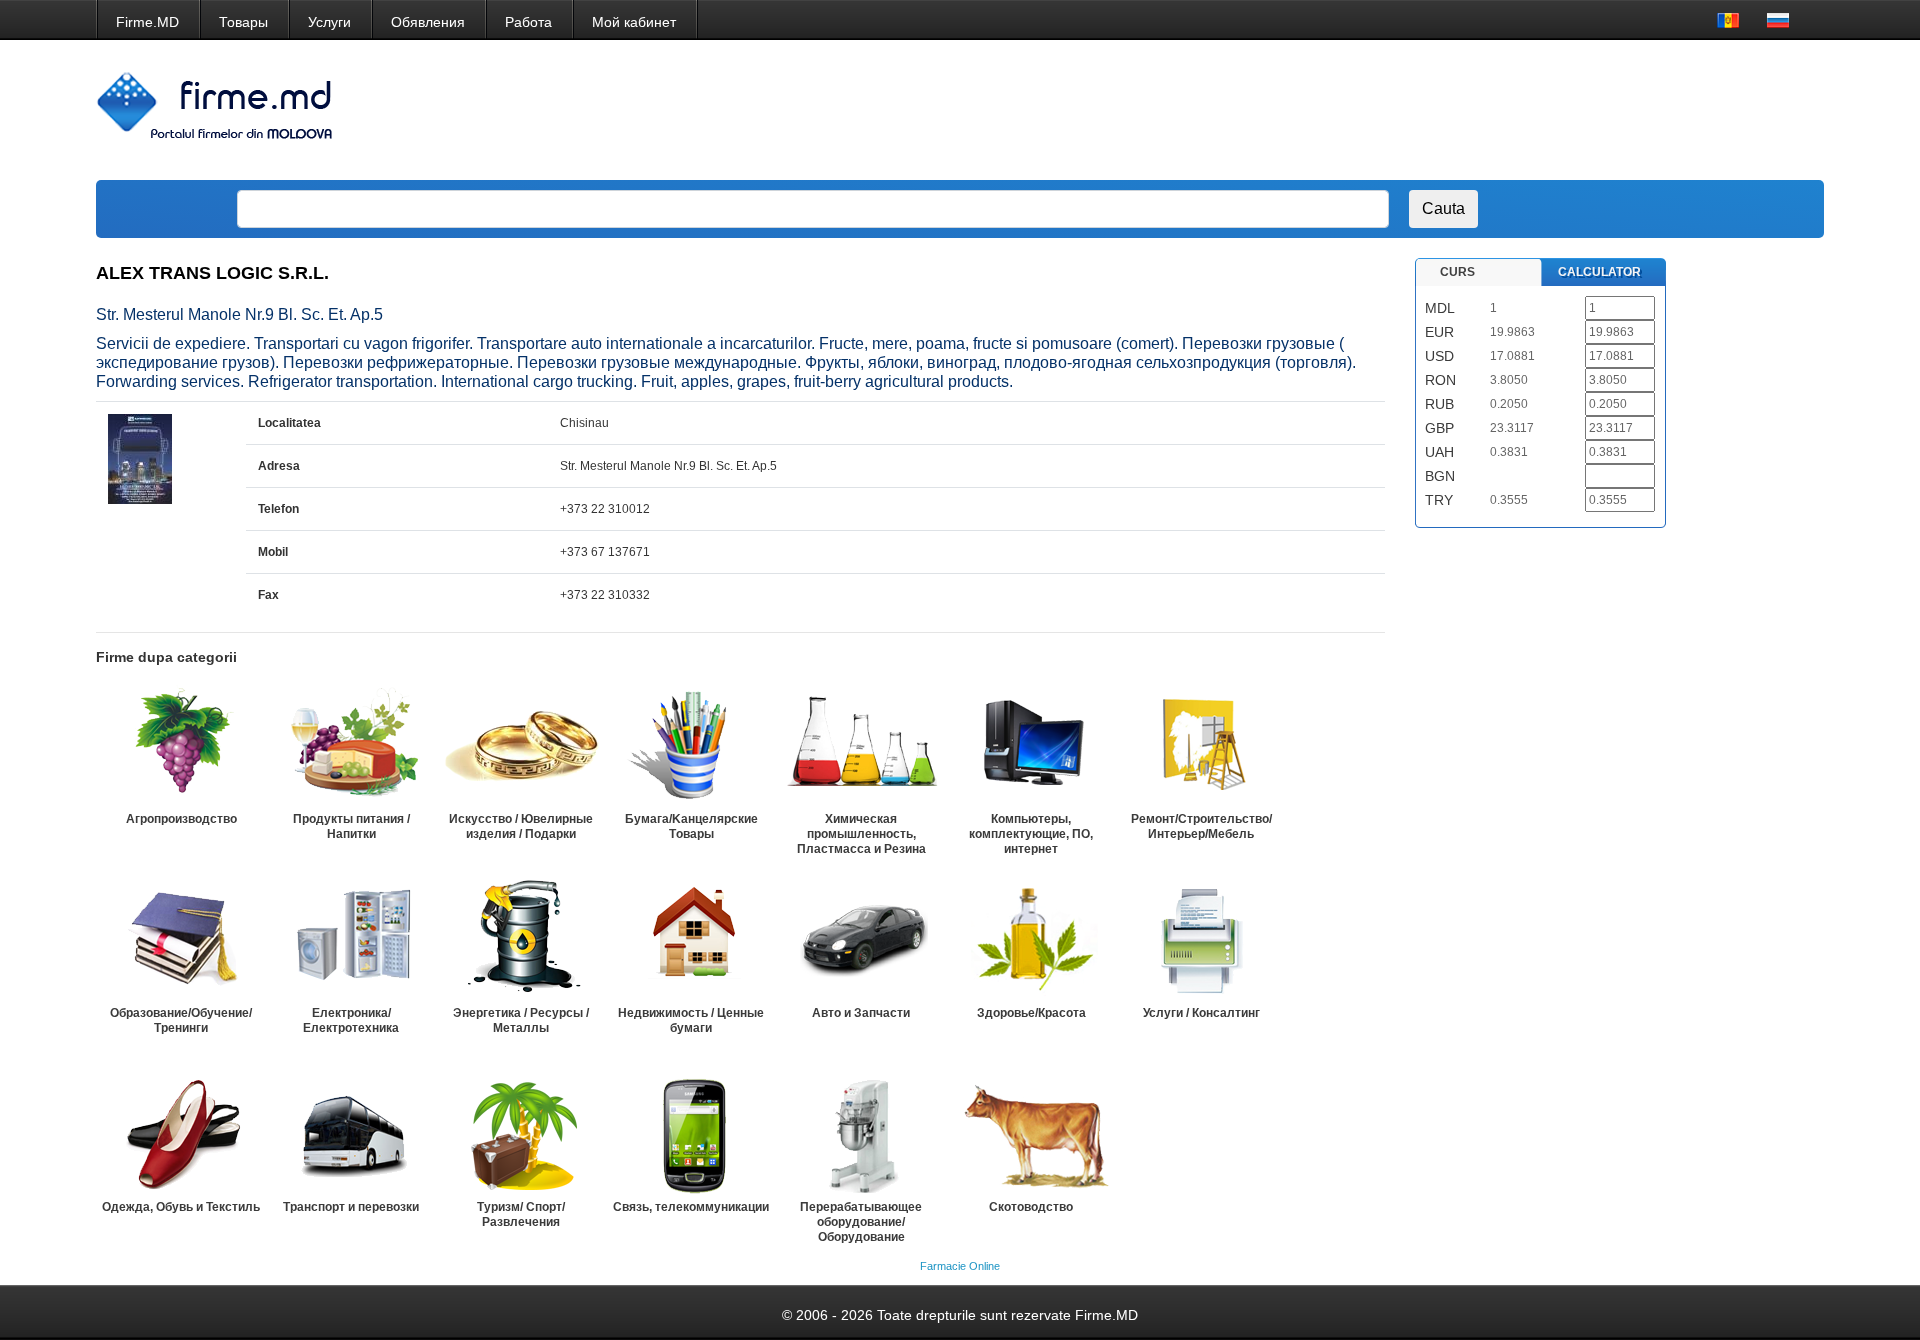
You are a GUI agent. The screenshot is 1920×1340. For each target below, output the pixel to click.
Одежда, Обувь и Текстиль (181, 1207)
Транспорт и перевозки (351, 1207)
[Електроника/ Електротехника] (351, 939)
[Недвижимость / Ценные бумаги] (691, 939)
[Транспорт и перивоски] (351, 1133)
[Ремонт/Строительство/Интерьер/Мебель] (1201, 745)
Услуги (329, 22)
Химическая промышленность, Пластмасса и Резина (861, 834)
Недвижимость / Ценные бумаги (691, 1020)
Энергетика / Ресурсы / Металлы (521, 1020)
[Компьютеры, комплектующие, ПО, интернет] (1031, 745)
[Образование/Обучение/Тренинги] (181, 939)
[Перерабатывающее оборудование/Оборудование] (861, 1133)
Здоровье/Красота (1031, 1013)
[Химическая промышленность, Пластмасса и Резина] (861, 745)
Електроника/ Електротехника (351, 1020)
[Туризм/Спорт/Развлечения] (521, 1133)
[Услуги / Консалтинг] (1201, 939)
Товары (243, 22)
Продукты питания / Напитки (351, 826)
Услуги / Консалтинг (1201, 1013)
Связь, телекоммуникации (691, 1207)
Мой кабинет (634, 22)
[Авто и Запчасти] (861, 939)
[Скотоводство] (1031, 1133)
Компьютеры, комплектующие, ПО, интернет (1031, 834)
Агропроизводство (181, 819)
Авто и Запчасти (861, 1013)
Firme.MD (147, 22)
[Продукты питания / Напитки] (351, 745)
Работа (528, 22)
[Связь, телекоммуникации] (691, 1133)
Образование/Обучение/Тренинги (181, 1020)
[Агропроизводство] (181, 745)
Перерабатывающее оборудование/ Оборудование (861, 1222)
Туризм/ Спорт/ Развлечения (521, 1214)
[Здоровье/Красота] (1031, 939)
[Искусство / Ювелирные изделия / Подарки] (521, 745)
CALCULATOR (1599, 272)
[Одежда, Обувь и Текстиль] (181, 1133)
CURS (1457, 272)
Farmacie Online (960, 1266)
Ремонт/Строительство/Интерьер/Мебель (1201, 826)
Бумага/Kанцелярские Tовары (691, 826)
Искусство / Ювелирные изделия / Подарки (521, 826)
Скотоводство (1031, 1207)
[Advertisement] (1443, 110)
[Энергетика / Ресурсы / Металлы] (521, 939)
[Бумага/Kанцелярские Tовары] (691, 745)
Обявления (428, 22)
